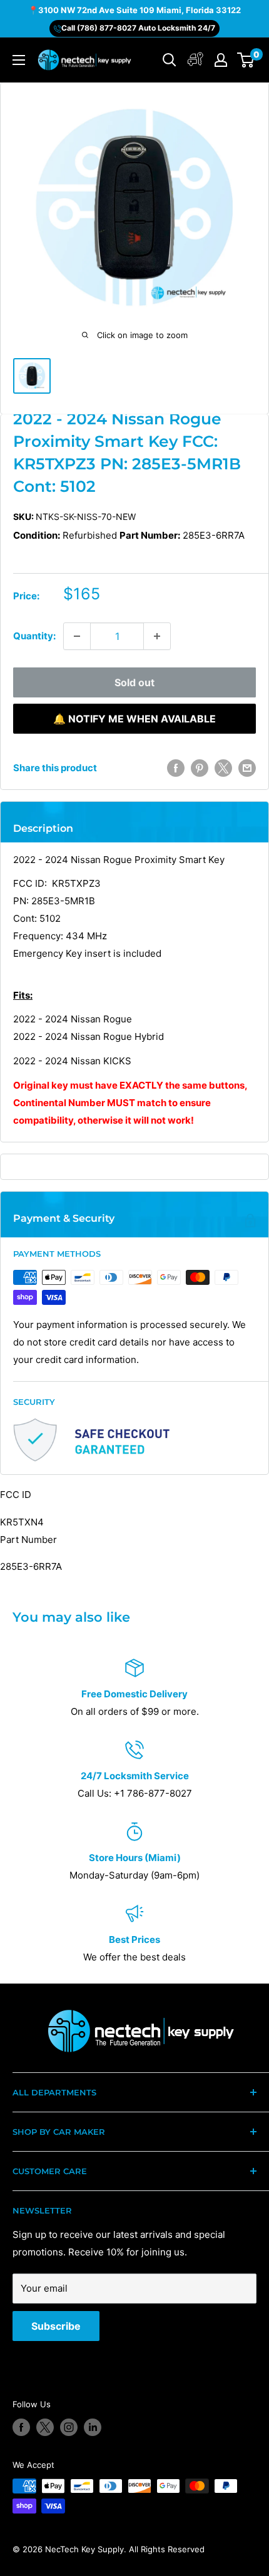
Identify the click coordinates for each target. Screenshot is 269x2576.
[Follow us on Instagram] (69, 2427)
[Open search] (170, 60)
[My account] (195, 60)
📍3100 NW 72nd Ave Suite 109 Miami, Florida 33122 (134, 10)
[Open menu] (19, 60)
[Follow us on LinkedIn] (93, 2427)
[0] (246, 60)
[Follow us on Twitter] (45, 2427)
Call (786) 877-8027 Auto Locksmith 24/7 (138, 28)
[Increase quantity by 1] (157, 636)
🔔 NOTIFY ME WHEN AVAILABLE (134, 719)
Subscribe (56, 2326)
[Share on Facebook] (176, 768)
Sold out (134, 682)
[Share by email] (247, 768)
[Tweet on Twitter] (223, 768)
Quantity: (34, 636)
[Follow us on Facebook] (21, 2427)
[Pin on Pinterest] (200, 768)
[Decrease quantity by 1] (77, 636)
